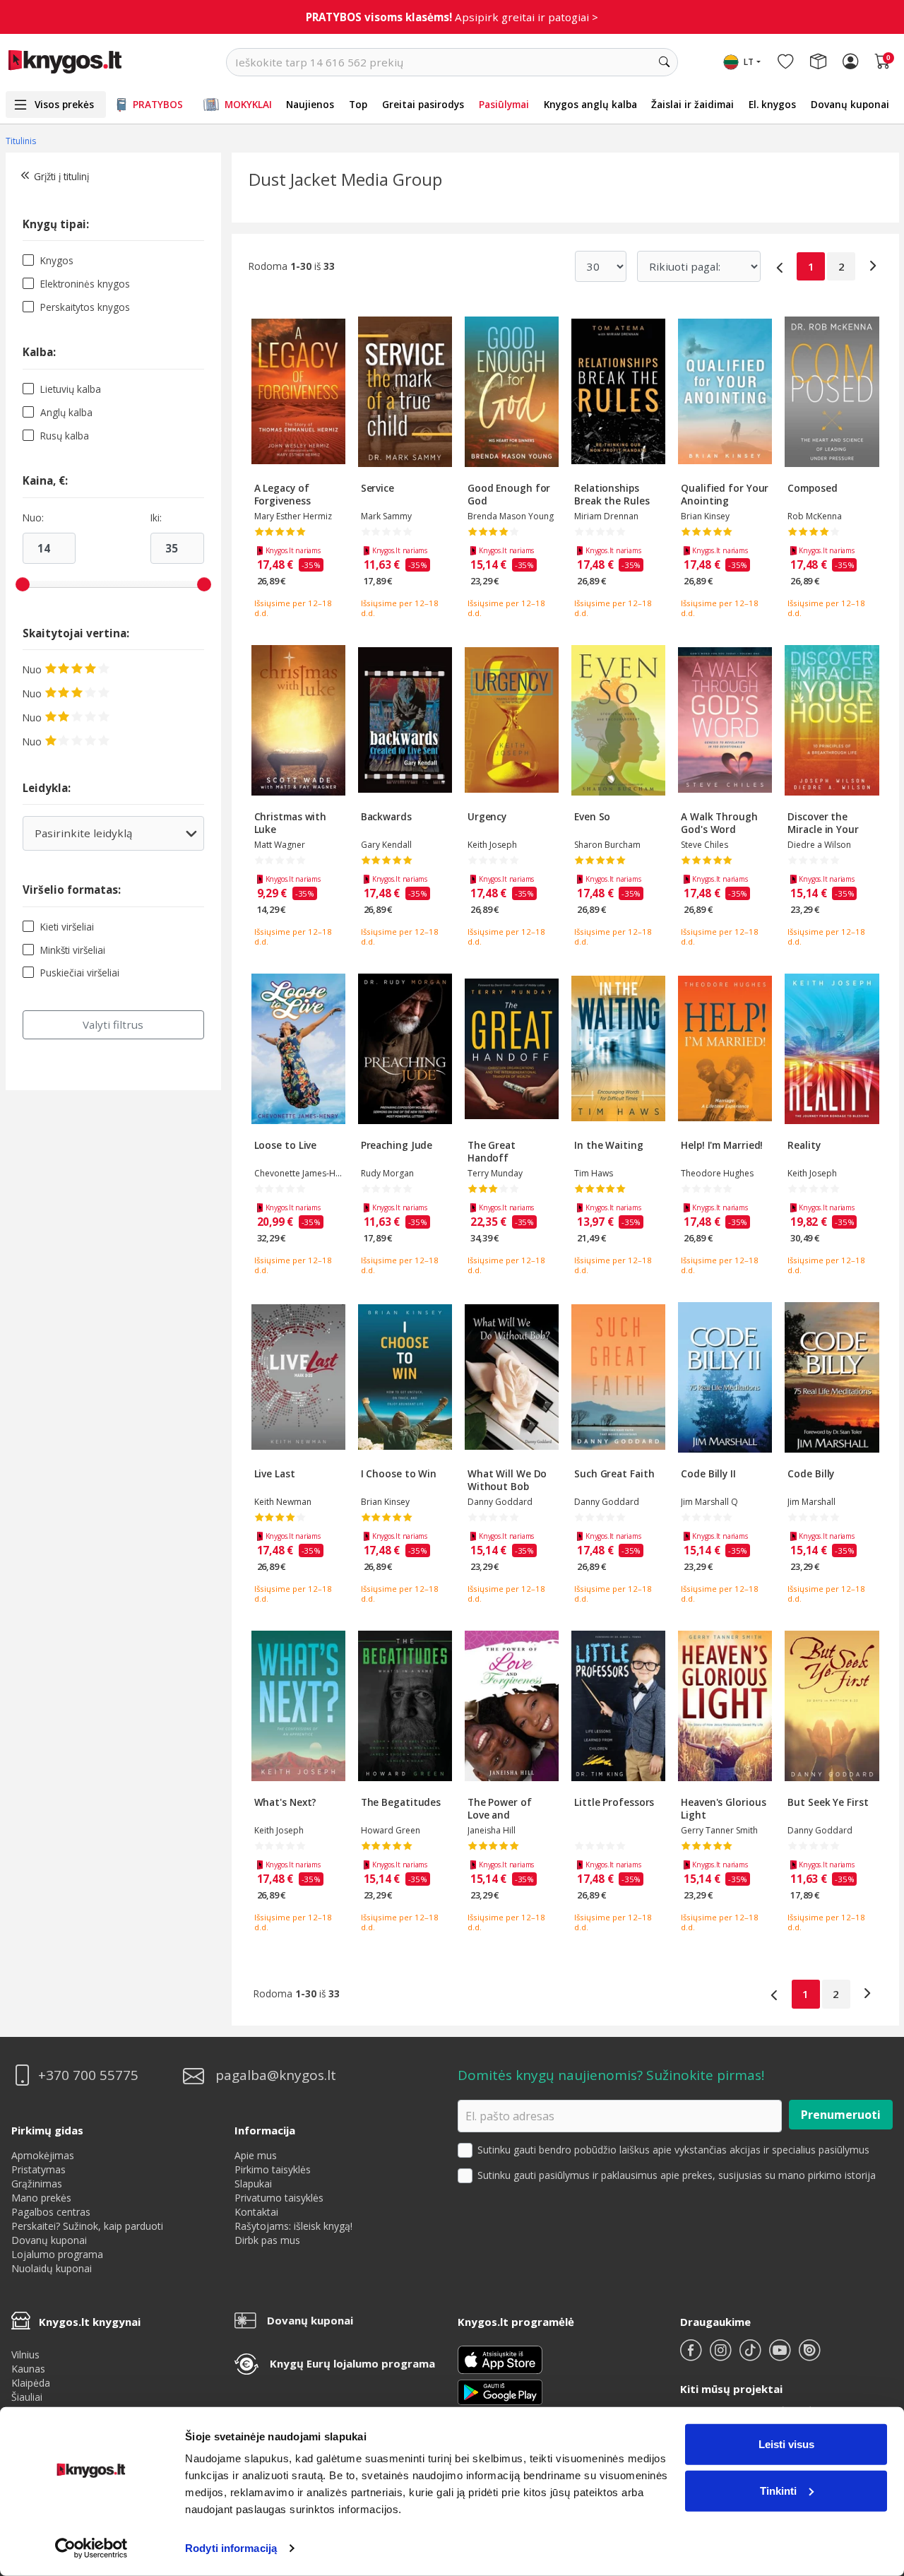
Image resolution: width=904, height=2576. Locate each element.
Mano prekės (41, 2198)
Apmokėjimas (43, 2155)
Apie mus (256, 2155)
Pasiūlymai (504, 104)
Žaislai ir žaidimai (692, 104)
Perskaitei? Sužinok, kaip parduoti (87, 2226)
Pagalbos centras (51, 2212)
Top (358, 104)
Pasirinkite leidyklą (104, 838)
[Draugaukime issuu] (809, 2356)
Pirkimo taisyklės (273, 2169)
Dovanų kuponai (850, 104)
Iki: (156, 518)
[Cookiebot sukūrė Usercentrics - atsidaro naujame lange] (91, 2548)
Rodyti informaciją (231, 2548)
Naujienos (310, 104)
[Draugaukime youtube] (781, 2356)
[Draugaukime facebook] (692, 2356)
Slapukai (253, 2184)
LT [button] (749, 62)
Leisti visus (786, 2444)
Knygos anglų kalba (590, 104)
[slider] (23, 584)
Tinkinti (778, 2490)
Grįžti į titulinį (61, 176)
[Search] (664, 62)
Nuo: (33, 518)
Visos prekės (64, 104)
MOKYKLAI (248, 104)
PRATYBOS (158, 104)
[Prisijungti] (850, 62)
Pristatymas (38, 2169)
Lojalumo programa (57, 2254)
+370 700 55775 (88, 2075)
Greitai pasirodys (423, 104)
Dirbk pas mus (267, 2240)
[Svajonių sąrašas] (785, 62)
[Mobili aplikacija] (500, 2391)
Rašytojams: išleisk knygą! (293, 2226)
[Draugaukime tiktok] (751, 2356)
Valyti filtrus (113, 1024)
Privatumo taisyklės (279, 2198)
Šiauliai (27, 2397)
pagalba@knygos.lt (276, 2075)
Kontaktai (256, 2212)
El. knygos (772, 104)
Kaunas (28, 2369)
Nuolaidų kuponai (52, 2268)
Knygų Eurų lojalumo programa (352, 2363)
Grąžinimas (37, 2184)
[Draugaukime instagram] (722, 2356)
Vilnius (25, 2355)
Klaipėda (31, 2383)
